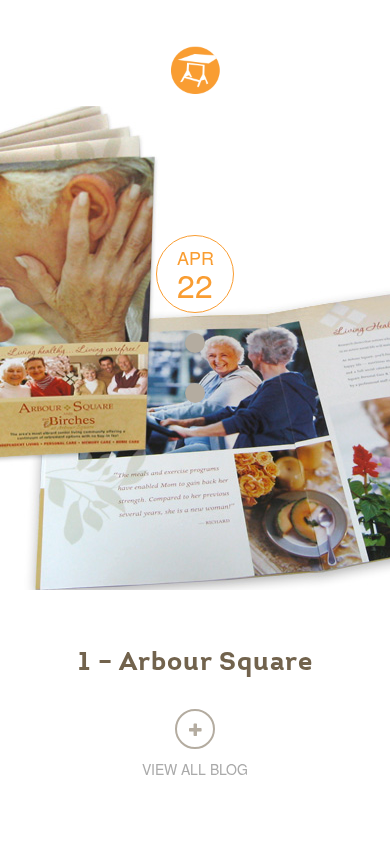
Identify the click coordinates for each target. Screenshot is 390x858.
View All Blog (195, 769)
